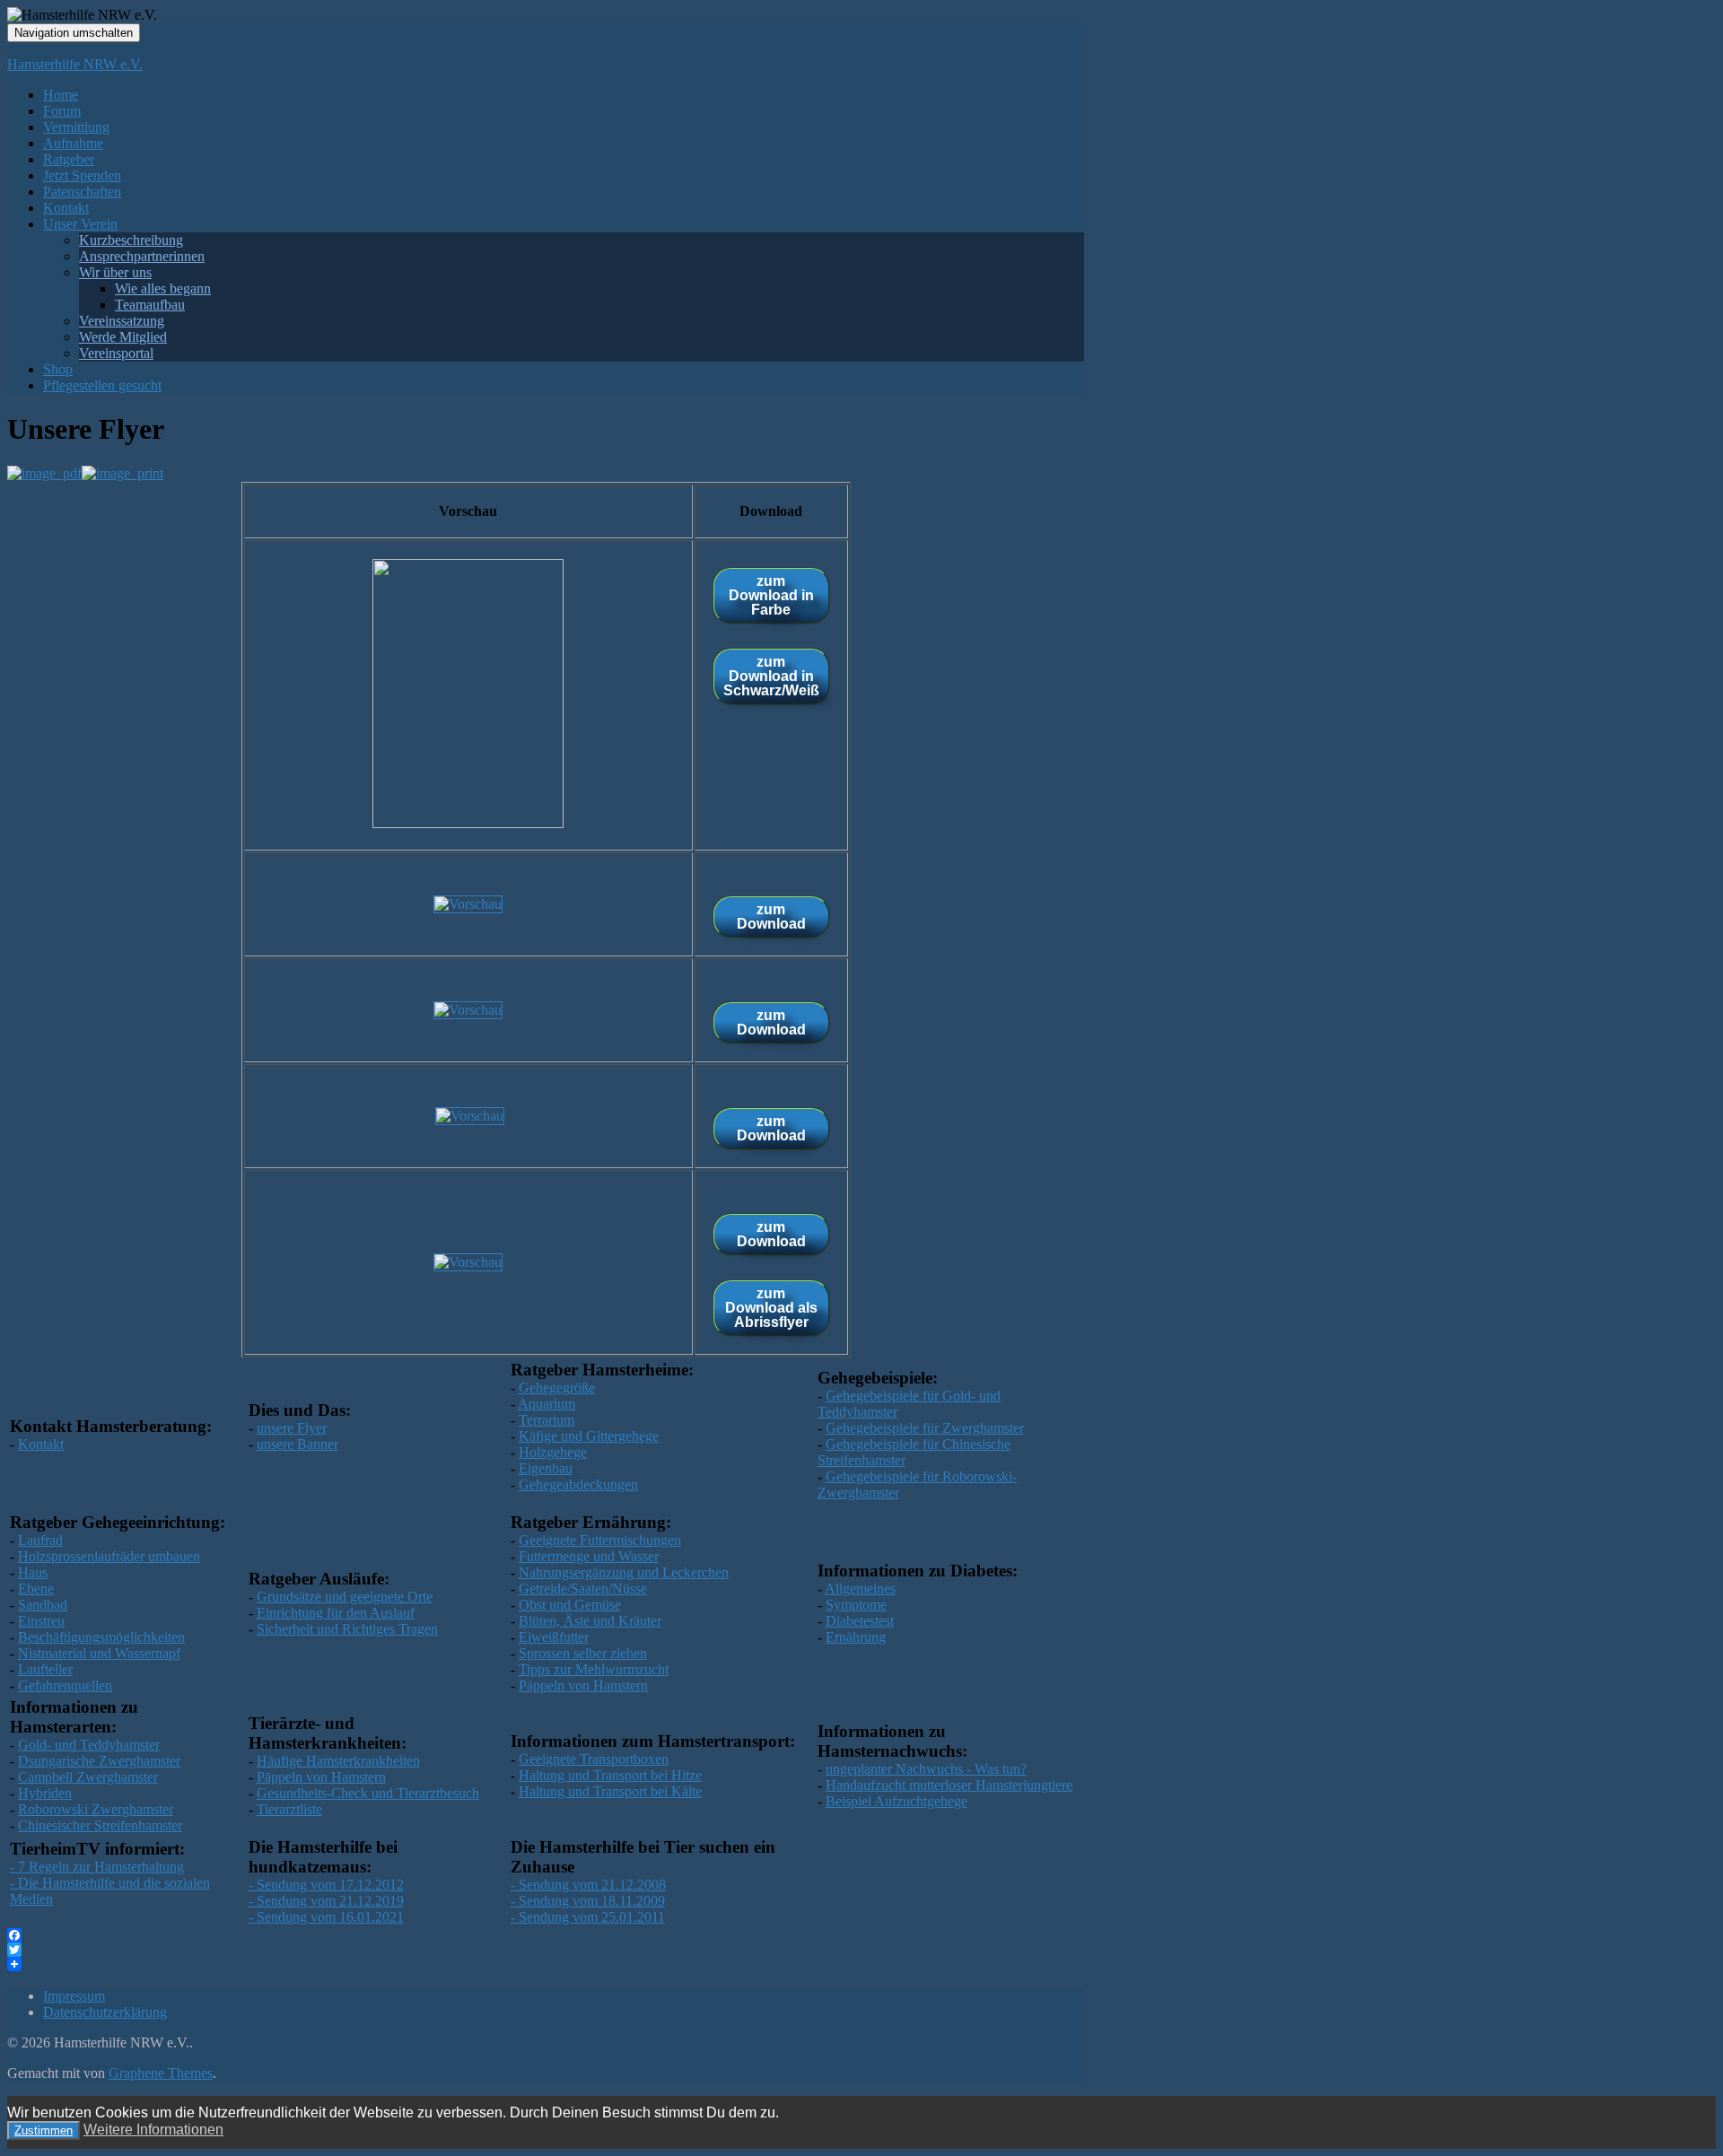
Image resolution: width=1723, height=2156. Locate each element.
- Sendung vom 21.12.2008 (588, 1885)
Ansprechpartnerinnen (142, 256)
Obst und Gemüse (570, 1605)
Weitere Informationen (153, 2130)
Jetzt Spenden (82, 175)
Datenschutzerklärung (105, 2012)
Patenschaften (82, 192)
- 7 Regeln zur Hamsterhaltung (97, 1867)
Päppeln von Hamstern (583, 1685)
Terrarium (547, 1420)
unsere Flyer (292, 1428)
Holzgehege (553, 1452)
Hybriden (45, 1793)
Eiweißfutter (554, 1637)
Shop (58, 369)
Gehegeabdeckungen (578, 1484)
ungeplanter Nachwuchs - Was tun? (926, 1769)
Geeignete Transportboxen (594, 1759)
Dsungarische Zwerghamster (99, 1761)
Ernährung (856, 1637)
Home (61, 95)
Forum (62, 111)
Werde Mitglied (123, 337)
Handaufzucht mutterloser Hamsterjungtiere (949, 1785)
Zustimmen (44, 2130)
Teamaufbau (150, 305)
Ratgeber (69, 159)
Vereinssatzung (122, 321)
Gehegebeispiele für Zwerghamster (925, 1428)
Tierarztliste (289, 1809)
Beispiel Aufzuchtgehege (896, 1801)
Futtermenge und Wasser (589, 1556)
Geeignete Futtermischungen (600, 1540)
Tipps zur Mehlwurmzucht (594, 1669)
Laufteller (45, 1669)
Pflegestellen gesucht (102, 385)
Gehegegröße (557, 1388)
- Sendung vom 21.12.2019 (326, 1901)
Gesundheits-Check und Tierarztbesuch (368, 1793)
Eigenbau (546, 1468)
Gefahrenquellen (65, 1685)
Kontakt (66, 208)
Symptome (856, 1605)
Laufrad (40, 1540)
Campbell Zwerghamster (88, 1777)
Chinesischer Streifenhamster (100, 1825)
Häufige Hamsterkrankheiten (338, 1761)
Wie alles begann (163, 288)
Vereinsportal (116, 353)
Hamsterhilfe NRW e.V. (75, 64)
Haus (33, 1572)
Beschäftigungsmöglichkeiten (101, 1637)
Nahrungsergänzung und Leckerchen (624, 1572)
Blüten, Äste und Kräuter (590, 1621)
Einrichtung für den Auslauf (336, 1613)
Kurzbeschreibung (131, 240)
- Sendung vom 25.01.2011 (588, 1917)
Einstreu (41, 1621)
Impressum (74, 1996)
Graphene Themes (161, 2073)
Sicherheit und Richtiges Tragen (347, 1629)
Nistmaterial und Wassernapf (99, 1653)
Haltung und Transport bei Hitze (610, 1775)
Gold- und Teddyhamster (89, 1745)
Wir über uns (115, 272)
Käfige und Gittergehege (589, 1436)
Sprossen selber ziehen (583, 1653)
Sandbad (43, 1605)
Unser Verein (80, 224)
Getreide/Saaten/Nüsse (583, 1589)
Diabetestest (860, 1621)
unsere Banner (297, 1444)
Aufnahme (73, 143)
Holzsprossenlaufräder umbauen (109, 1556)
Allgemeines (860, 1589)
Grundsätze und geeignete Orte (345, 1597)
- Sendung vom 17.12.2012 (326, 1885)
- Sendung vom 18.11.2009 (588, 1901)
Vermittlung (76, 127)
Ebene (36, 1589)
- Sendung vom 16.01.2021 (326, 1917)
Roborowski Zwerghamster (96, 1809)
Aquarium (547, 1404)
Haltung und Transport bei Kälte (610, 1791)
